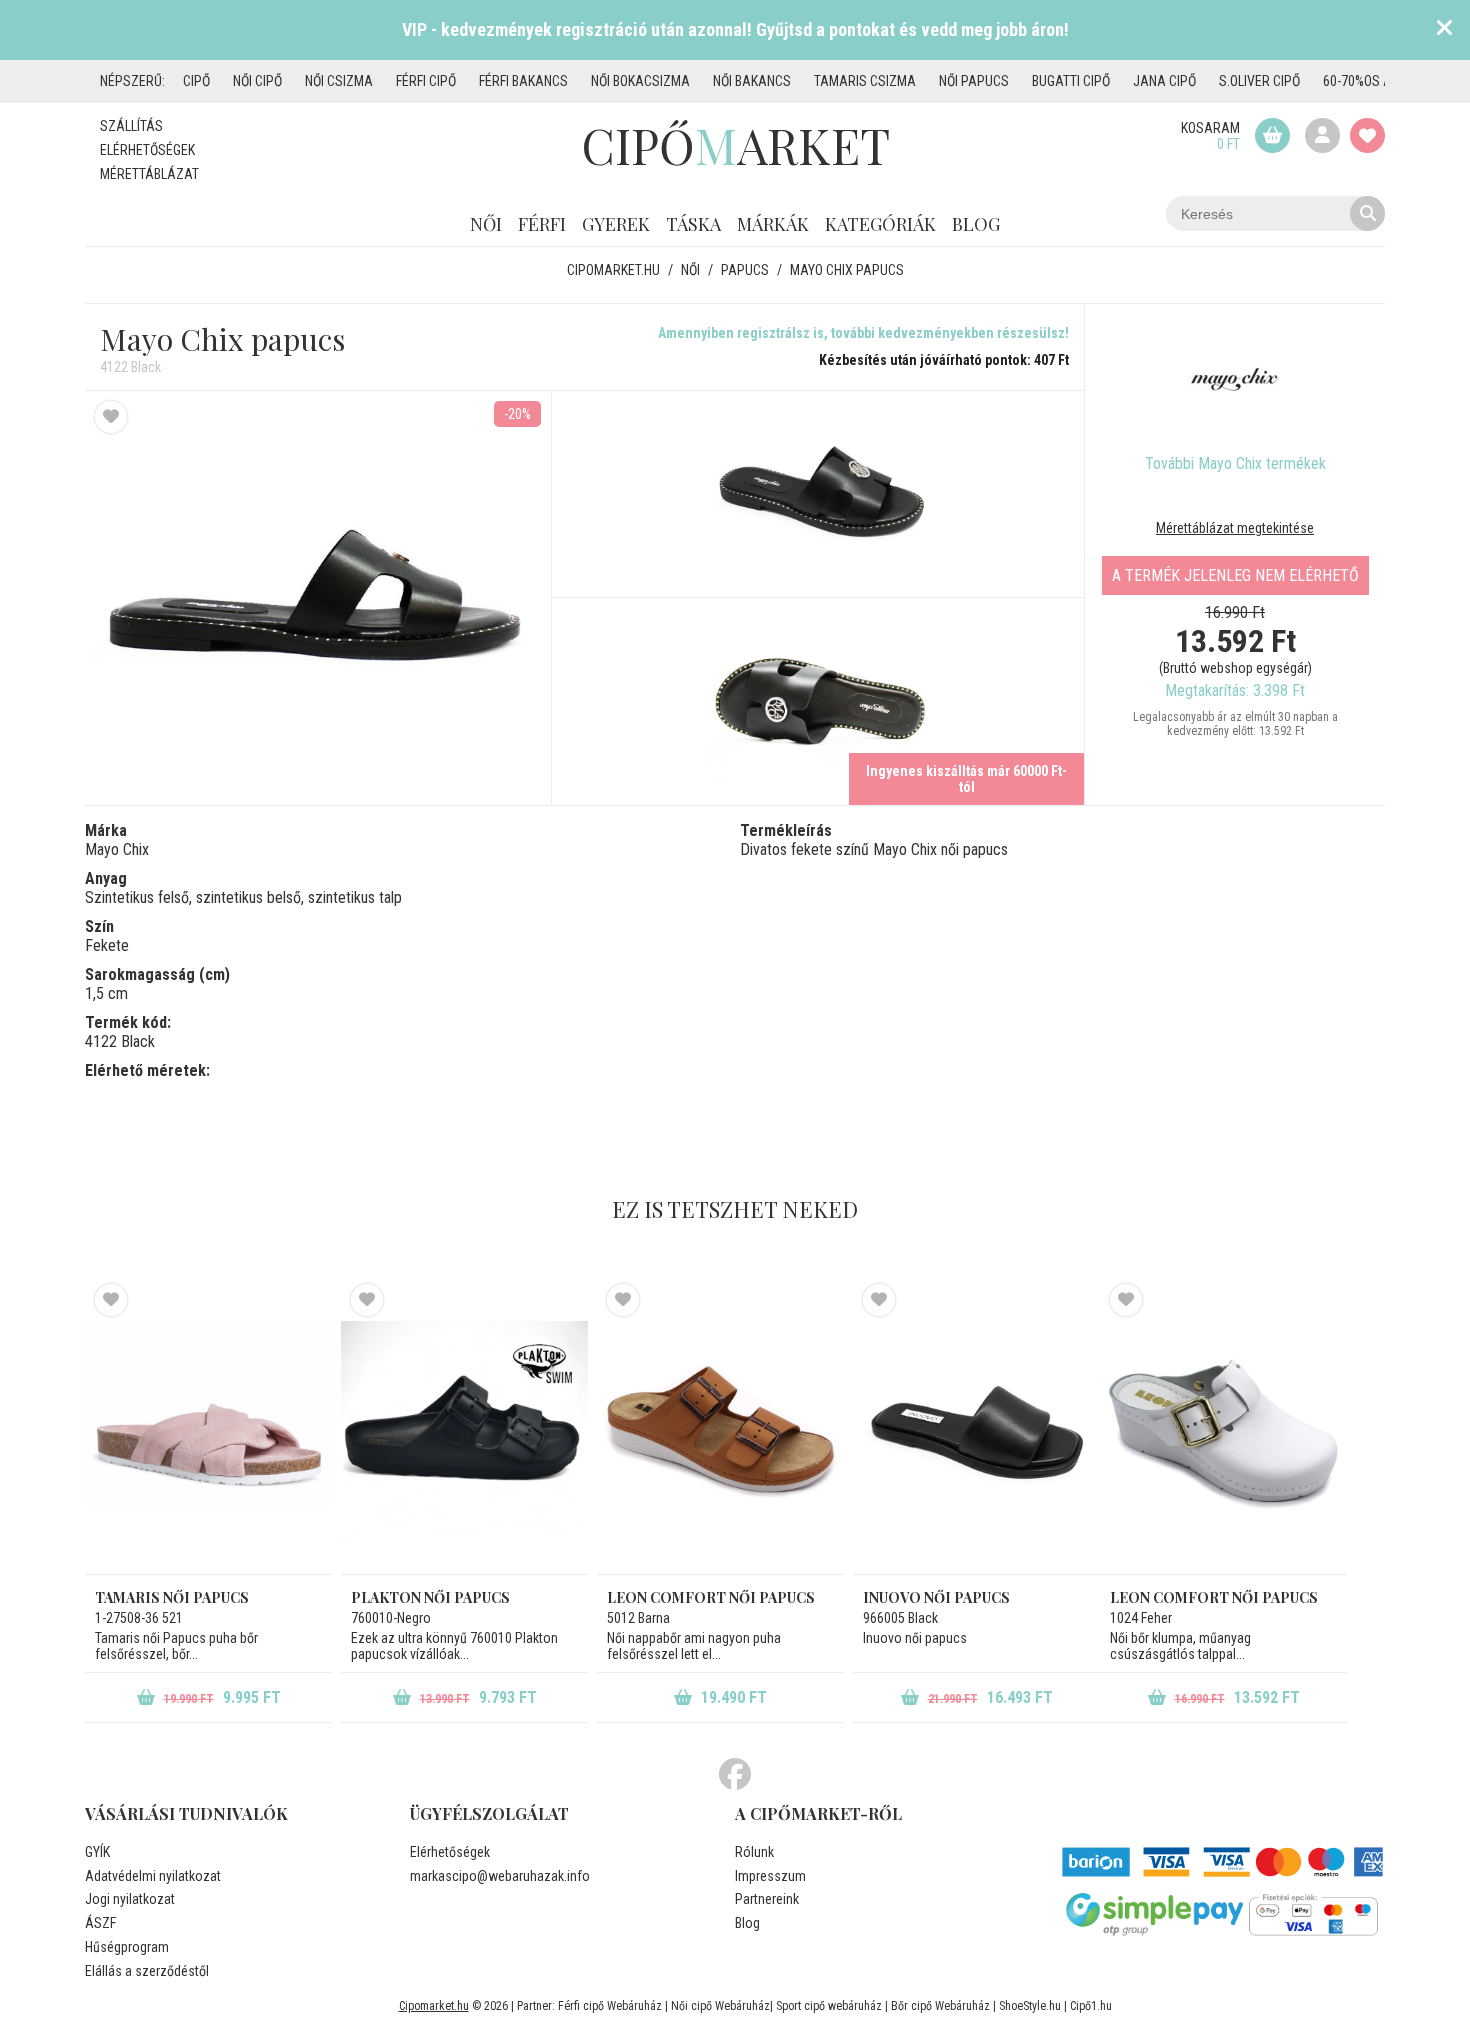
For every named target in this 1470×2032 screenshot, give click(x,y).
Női (486, 224)
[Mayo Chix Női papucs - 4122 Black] (818, 494)
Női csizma (339, 81)
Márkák (773, 224)
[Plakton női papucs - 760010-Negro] (464, 1429)
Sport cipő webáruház (829, 2006)
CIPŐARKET (735, 145)
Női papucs (974, 81)
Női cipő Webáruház (720, 2006)
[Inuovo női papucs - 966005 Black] (976, 1429)
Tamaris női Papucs (172, 1597)
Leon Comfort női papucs (711, 1597)
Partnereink (767, 1899)
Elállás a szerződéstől (147, 1971)
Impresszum (770, 1876)
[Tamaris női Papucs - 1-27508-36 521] (208, 1429)
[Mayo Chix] (1235, 379)
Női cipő (257, 81)
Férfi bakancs (523, 81)
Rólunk (754, 1852)
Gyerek (616, 224)
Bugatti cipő (1071, 81)
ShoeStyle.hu (1030, 2006)
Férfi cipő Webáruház (610, 2006)
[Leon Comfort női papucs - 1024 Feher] (1223, 1429)
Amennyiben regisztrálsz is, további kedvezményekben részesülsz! (863, 333)
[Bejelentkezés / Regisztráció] (1322, 135)
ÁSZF (100, 1923)
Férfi (542, 224)
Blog (976, 224)
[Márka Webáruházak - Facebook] (735, 1775)
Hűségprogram (127, 1947)
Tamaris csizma (865, 81)
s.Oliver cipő (1259, 81)
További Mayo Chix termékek (1235, 463)
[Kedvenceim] (1367, 135)
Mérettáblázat (149, 174)
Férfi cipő (426, 81)
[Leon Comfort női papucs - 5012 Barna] (720, 1429)
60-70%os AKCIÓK (1374, 81)
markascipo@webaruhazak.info (500, 1876)
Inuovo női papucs (936, 1597)
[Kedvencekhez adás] (111, 417)
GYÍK (97, 1852)
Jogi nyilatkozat (130, 1899)
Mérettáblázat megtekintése (1235, 528)
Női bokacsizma (640, 81)
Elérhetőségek (147, 150)
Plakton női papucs (430, 1597)
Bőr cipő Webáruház (940, 2006)
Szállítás (131, 126)
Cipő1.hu (1091, 2006)
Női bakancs (752, 81)
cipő (196, 81)
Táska (693, 224)
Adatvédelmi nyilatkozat (153, 1876)
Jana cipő (1164, 81)
